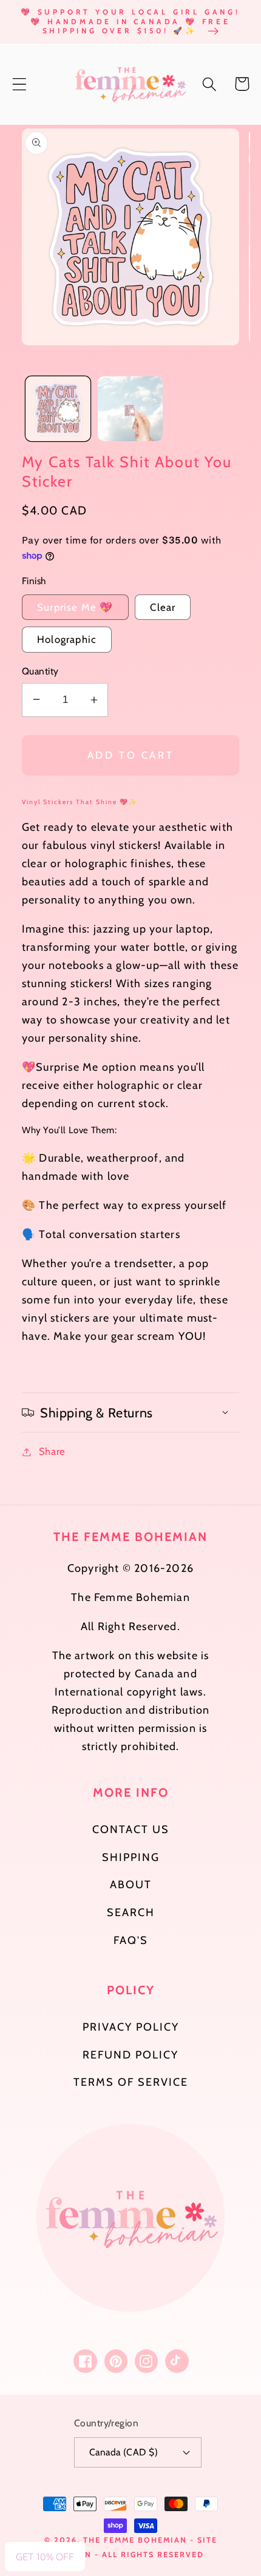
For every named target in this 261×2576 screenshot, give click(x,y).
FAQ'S (131, 1940)
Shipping (131, 1857)
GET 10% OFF (45, 2557)
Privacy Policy (131, 2027)
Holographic (67, 639)
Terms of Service (131, 2082)
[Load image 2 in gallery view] (130, 409)
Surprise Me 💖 (75, 607)
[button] (20, 84)
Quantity (40, 671)
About (131, 1885)
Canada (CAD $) (124, 2452)
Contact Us (131, 1829)
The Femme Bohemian (135, 2540)
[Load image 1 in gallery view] (58, 409)
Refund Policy (130, 2055)
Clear (163, 607)
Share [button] (52, 1451)
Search (131, 1912)
